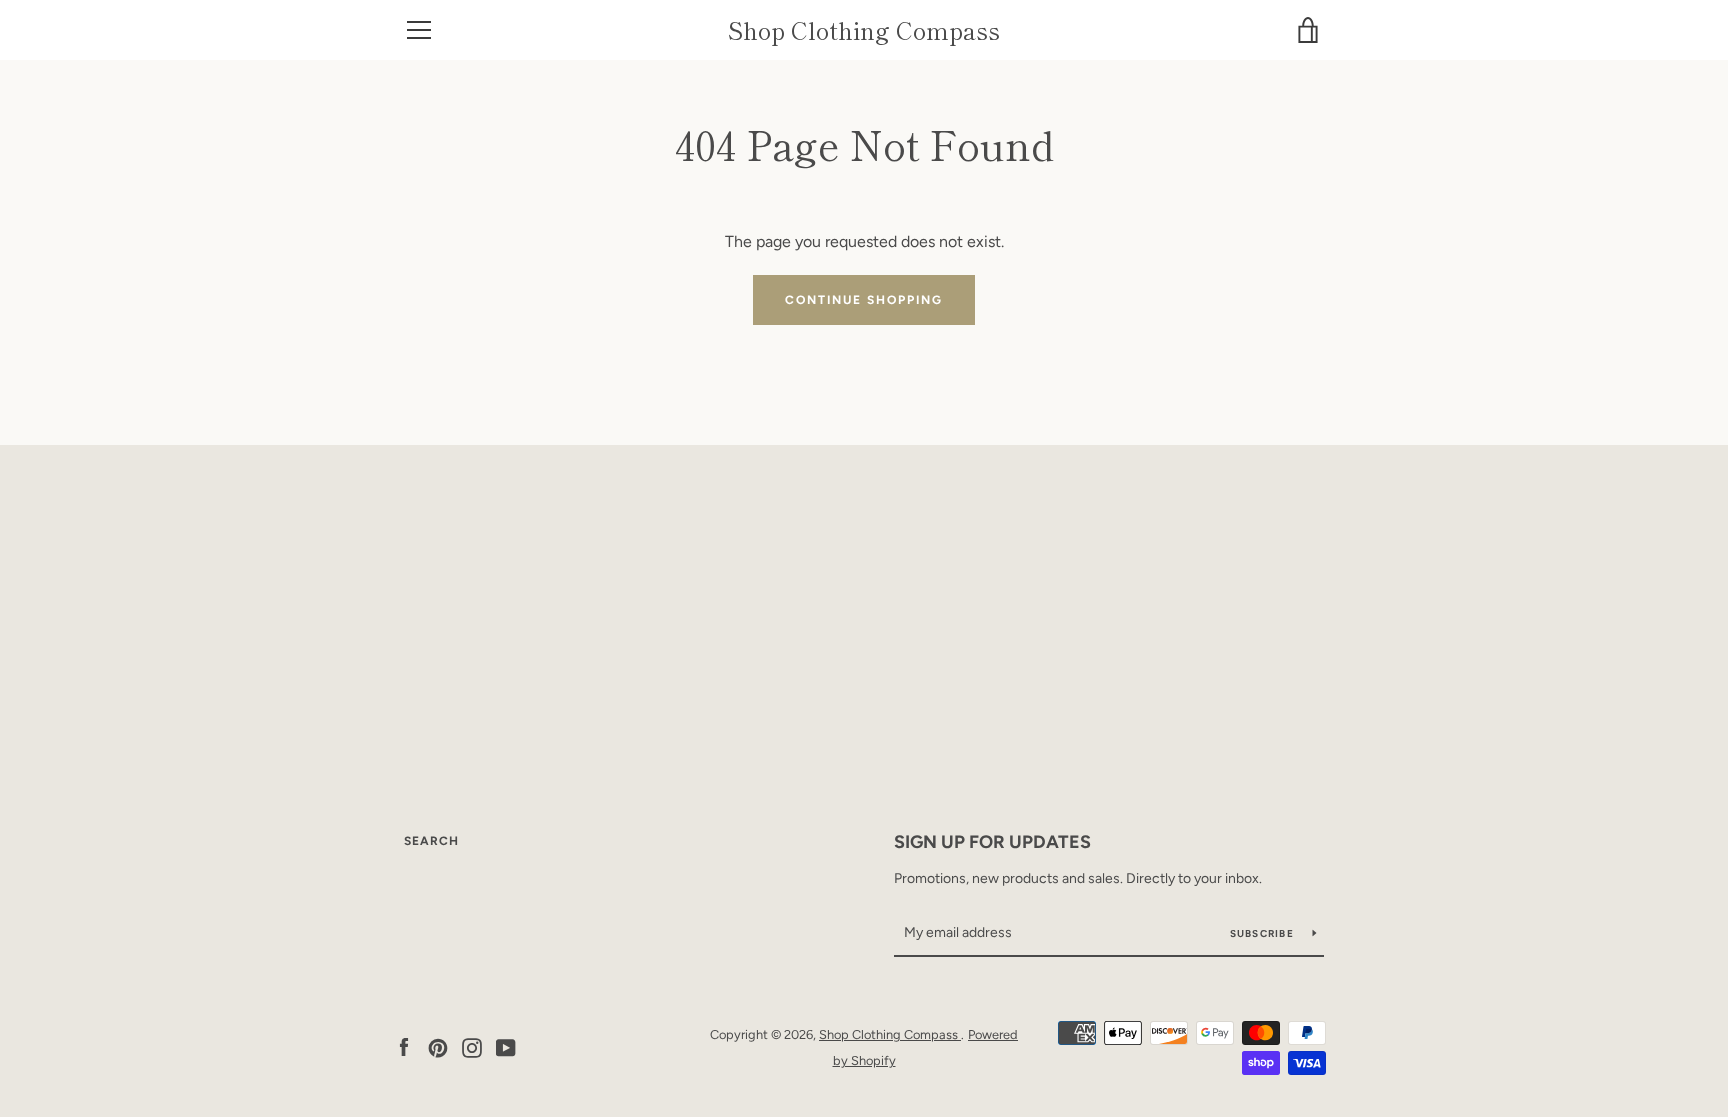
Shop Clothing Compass (864, 30)
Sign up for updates (992, 842)
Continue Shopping (864, 300)
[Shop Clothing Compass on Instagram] (472, 1046)
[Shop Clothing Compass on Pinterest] (438, 1046)
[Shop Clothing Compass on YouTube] (506, 1046)
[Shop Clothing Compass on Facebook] (404, 1046)
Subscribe (1264, 933)
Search (431, 841)
